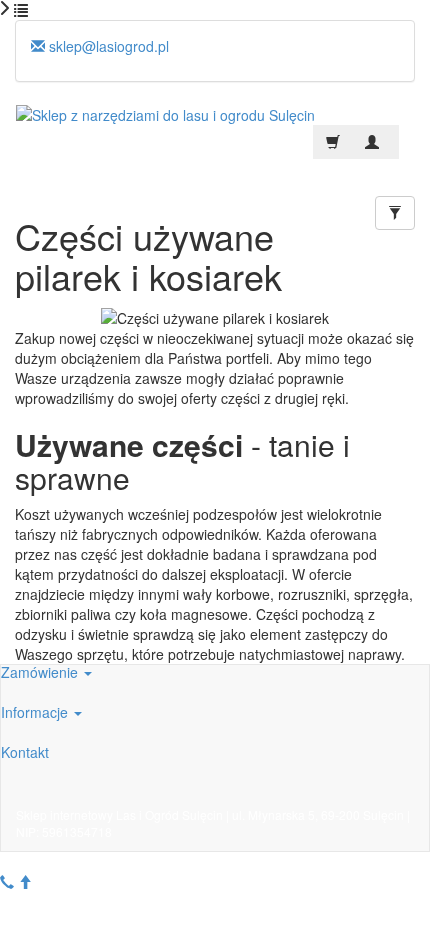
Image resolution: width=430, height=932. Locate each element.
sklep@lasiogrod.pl (107, 46)
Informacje (36, 712)
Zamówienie (41, 672)
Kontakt (25, 752)
